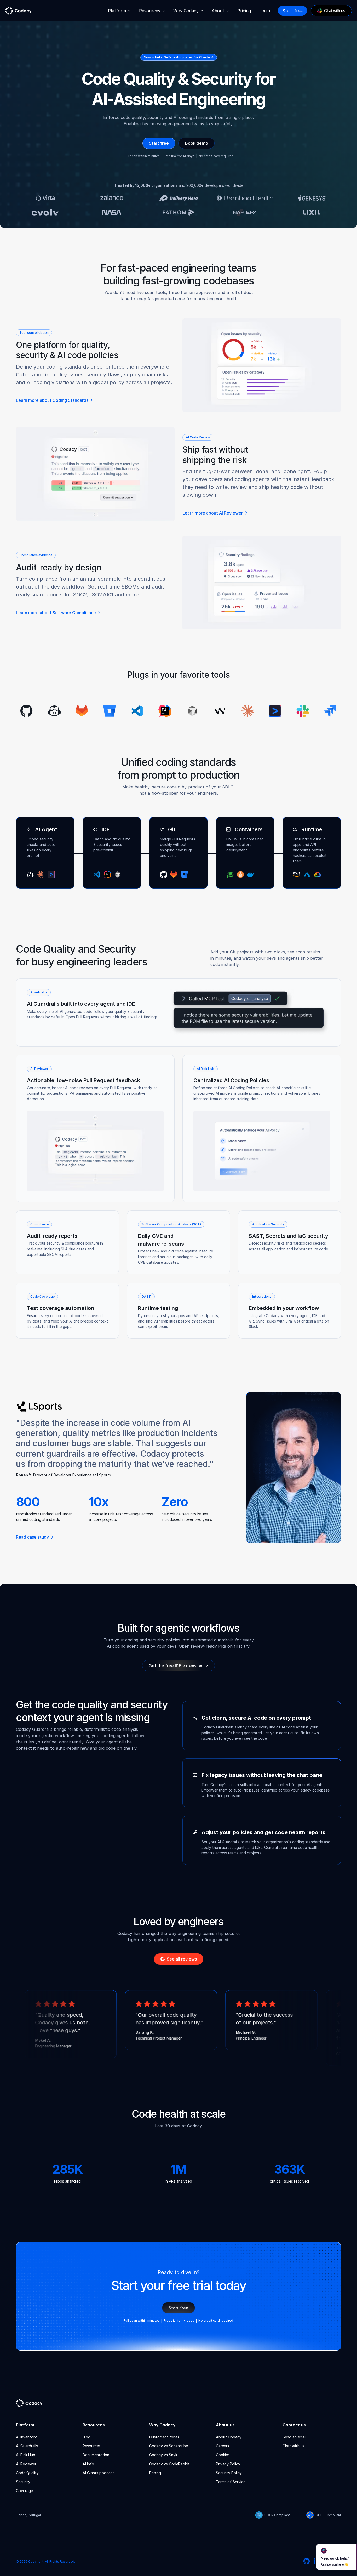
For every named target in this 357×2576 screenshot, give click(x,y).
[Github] (307, 2562)
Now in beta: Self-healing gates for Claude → (179, 57)
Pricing (244, 11)
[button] (119, 11)
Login (265, 11)
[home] (18, 11)
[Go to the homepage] (33, 2403)
